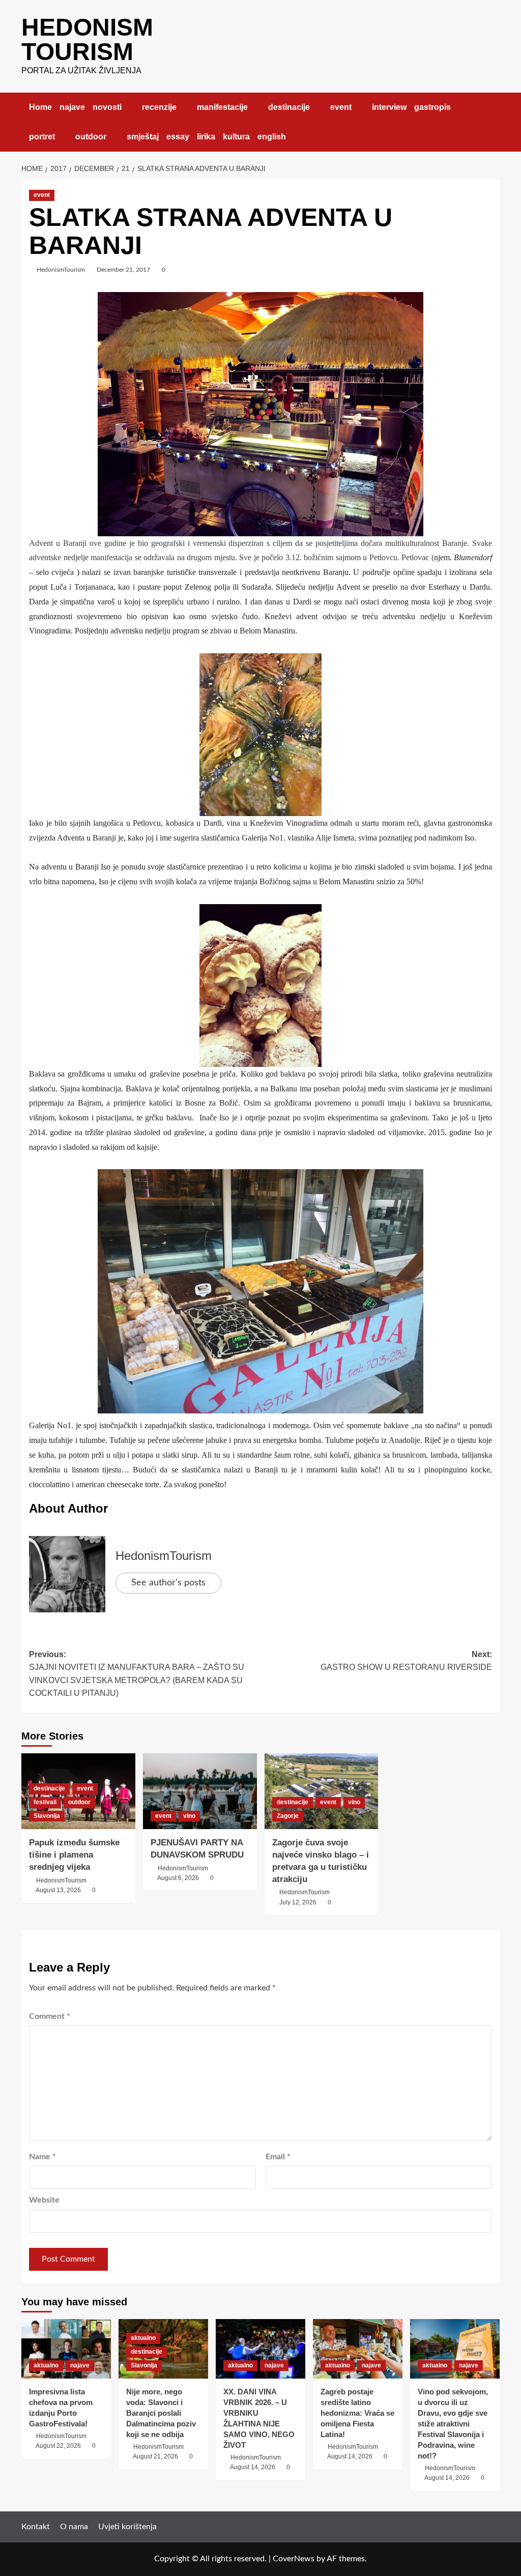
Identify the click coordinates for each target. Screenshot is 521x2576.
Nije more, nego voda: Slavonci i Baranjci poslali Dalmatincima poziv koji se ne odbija (161, 2413)
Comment (50, 2016)
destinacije (289, 107)
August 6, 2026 (178, 1878)
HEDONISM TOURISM (87, 39)
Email (278, 2157)
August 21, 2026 (155, 2456)
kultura (236, 137)
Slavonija (47, 1816)
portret (42, 137)
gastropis (432, 107)
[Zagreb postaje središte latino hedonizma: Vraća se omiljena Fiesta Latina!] (358, 2349)
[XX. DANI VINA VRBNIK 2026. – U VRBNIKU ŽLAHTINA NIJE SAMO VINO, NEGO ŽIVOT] (260, 2349)
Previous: (137, 1674)
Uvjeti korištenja (127, 2527)
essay (178, 137)
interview (389, 107)
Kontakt (36, 2527)
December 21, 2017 (123, 270)
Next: (406, 1661)
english (272, 137)
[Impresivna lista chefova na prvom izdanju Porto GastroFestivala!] (66, 2349)
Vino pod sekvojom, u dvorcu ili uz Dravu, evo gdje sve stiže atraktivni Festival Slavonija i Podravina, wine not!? (453, 2424)
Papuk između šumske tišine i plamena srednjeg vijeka (74, 1855)
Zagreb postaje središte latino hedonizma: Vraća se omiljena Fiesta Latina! (357, 2413)
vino (189, 1816)
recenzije (159, 107)
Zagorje (288, 1816)
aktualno (46, 2365)
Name (42, 2157)
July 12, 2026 (298, 1902)
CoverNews (294, 2559)
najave (72, 107)
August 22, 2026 (58, 2446)
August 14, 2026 (253, 2467)
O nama (74, 2527)
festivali (45, 1802)
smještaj (143, 137)
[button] (493, 122)
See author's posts (168, 1583)
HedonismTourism (61, 270)
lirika (206, 137)
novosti (107, 107)
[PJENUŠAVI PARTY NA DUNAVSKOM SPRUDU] (200, 1791)
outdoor (91, 137)
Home (40, 107)
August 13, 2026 (58, 1890)
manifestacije (222, 107)
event (341, 107)
